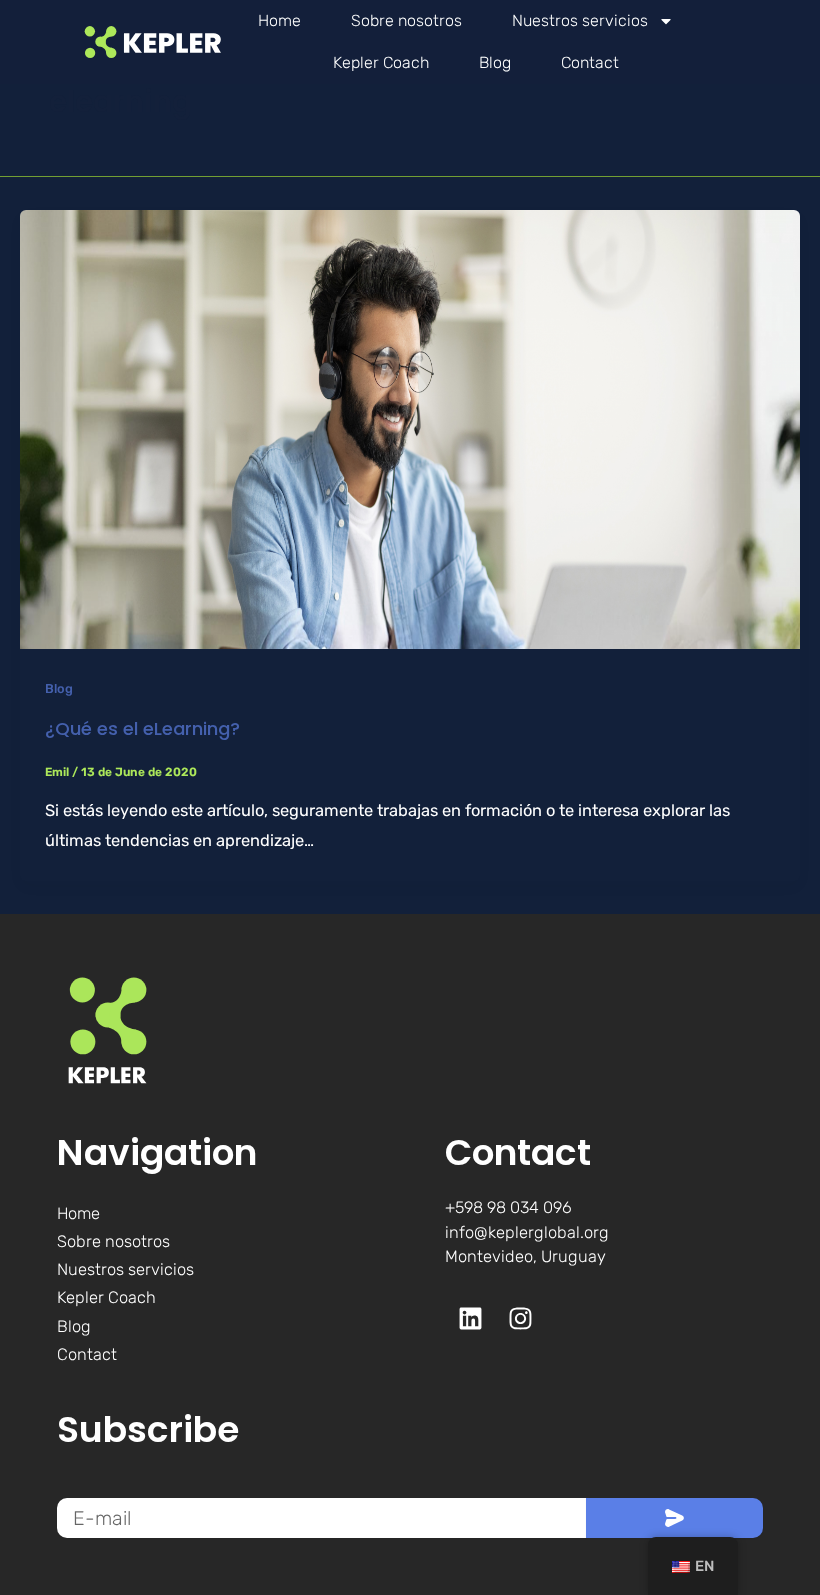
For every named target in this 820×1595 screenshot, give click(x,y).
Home (279, 20)
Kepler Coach (381, 62)
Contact (590, 62)
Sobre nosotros (406, 20)
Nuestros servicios (580, 20)
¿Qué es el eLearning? (142, 728)
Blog (495, 62)
